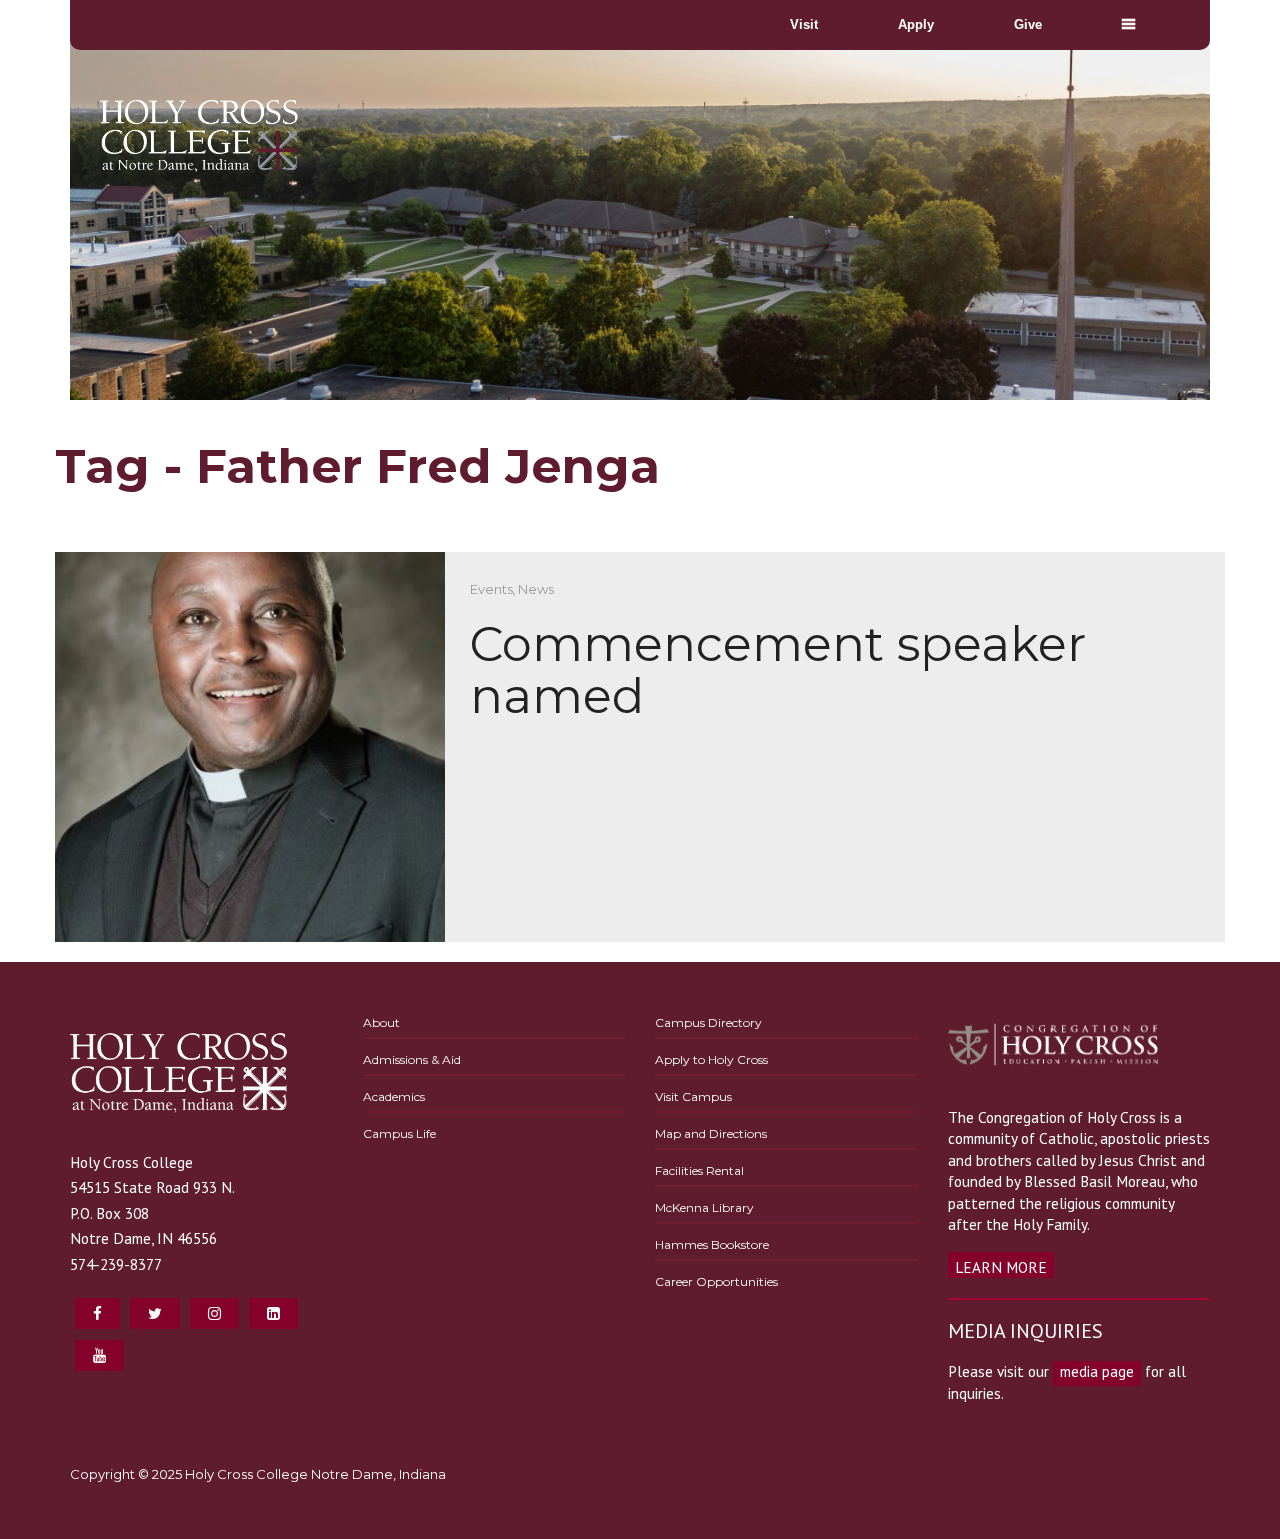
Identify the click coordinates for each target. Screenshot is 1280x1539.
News (536, 589)
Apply (916, 24)
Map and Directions (711, 1133)
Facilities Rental (699, 1170)
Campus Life (399, 1133)
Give (1028, 24)
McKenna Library (704, 1207)
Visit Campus (693, 1096)
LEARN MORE (1001, 1267)
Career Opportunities (716, 1281)
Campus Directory (708, 1022)
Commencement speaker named (778, 670)
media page (1097, 1371)
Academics (394, 1096)
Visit (804, 24)
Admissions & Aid (412, 1059)
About (381, 1022)
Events (491, 589)
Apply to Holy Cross (711, 1059)
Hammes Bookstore (712, 1244)
